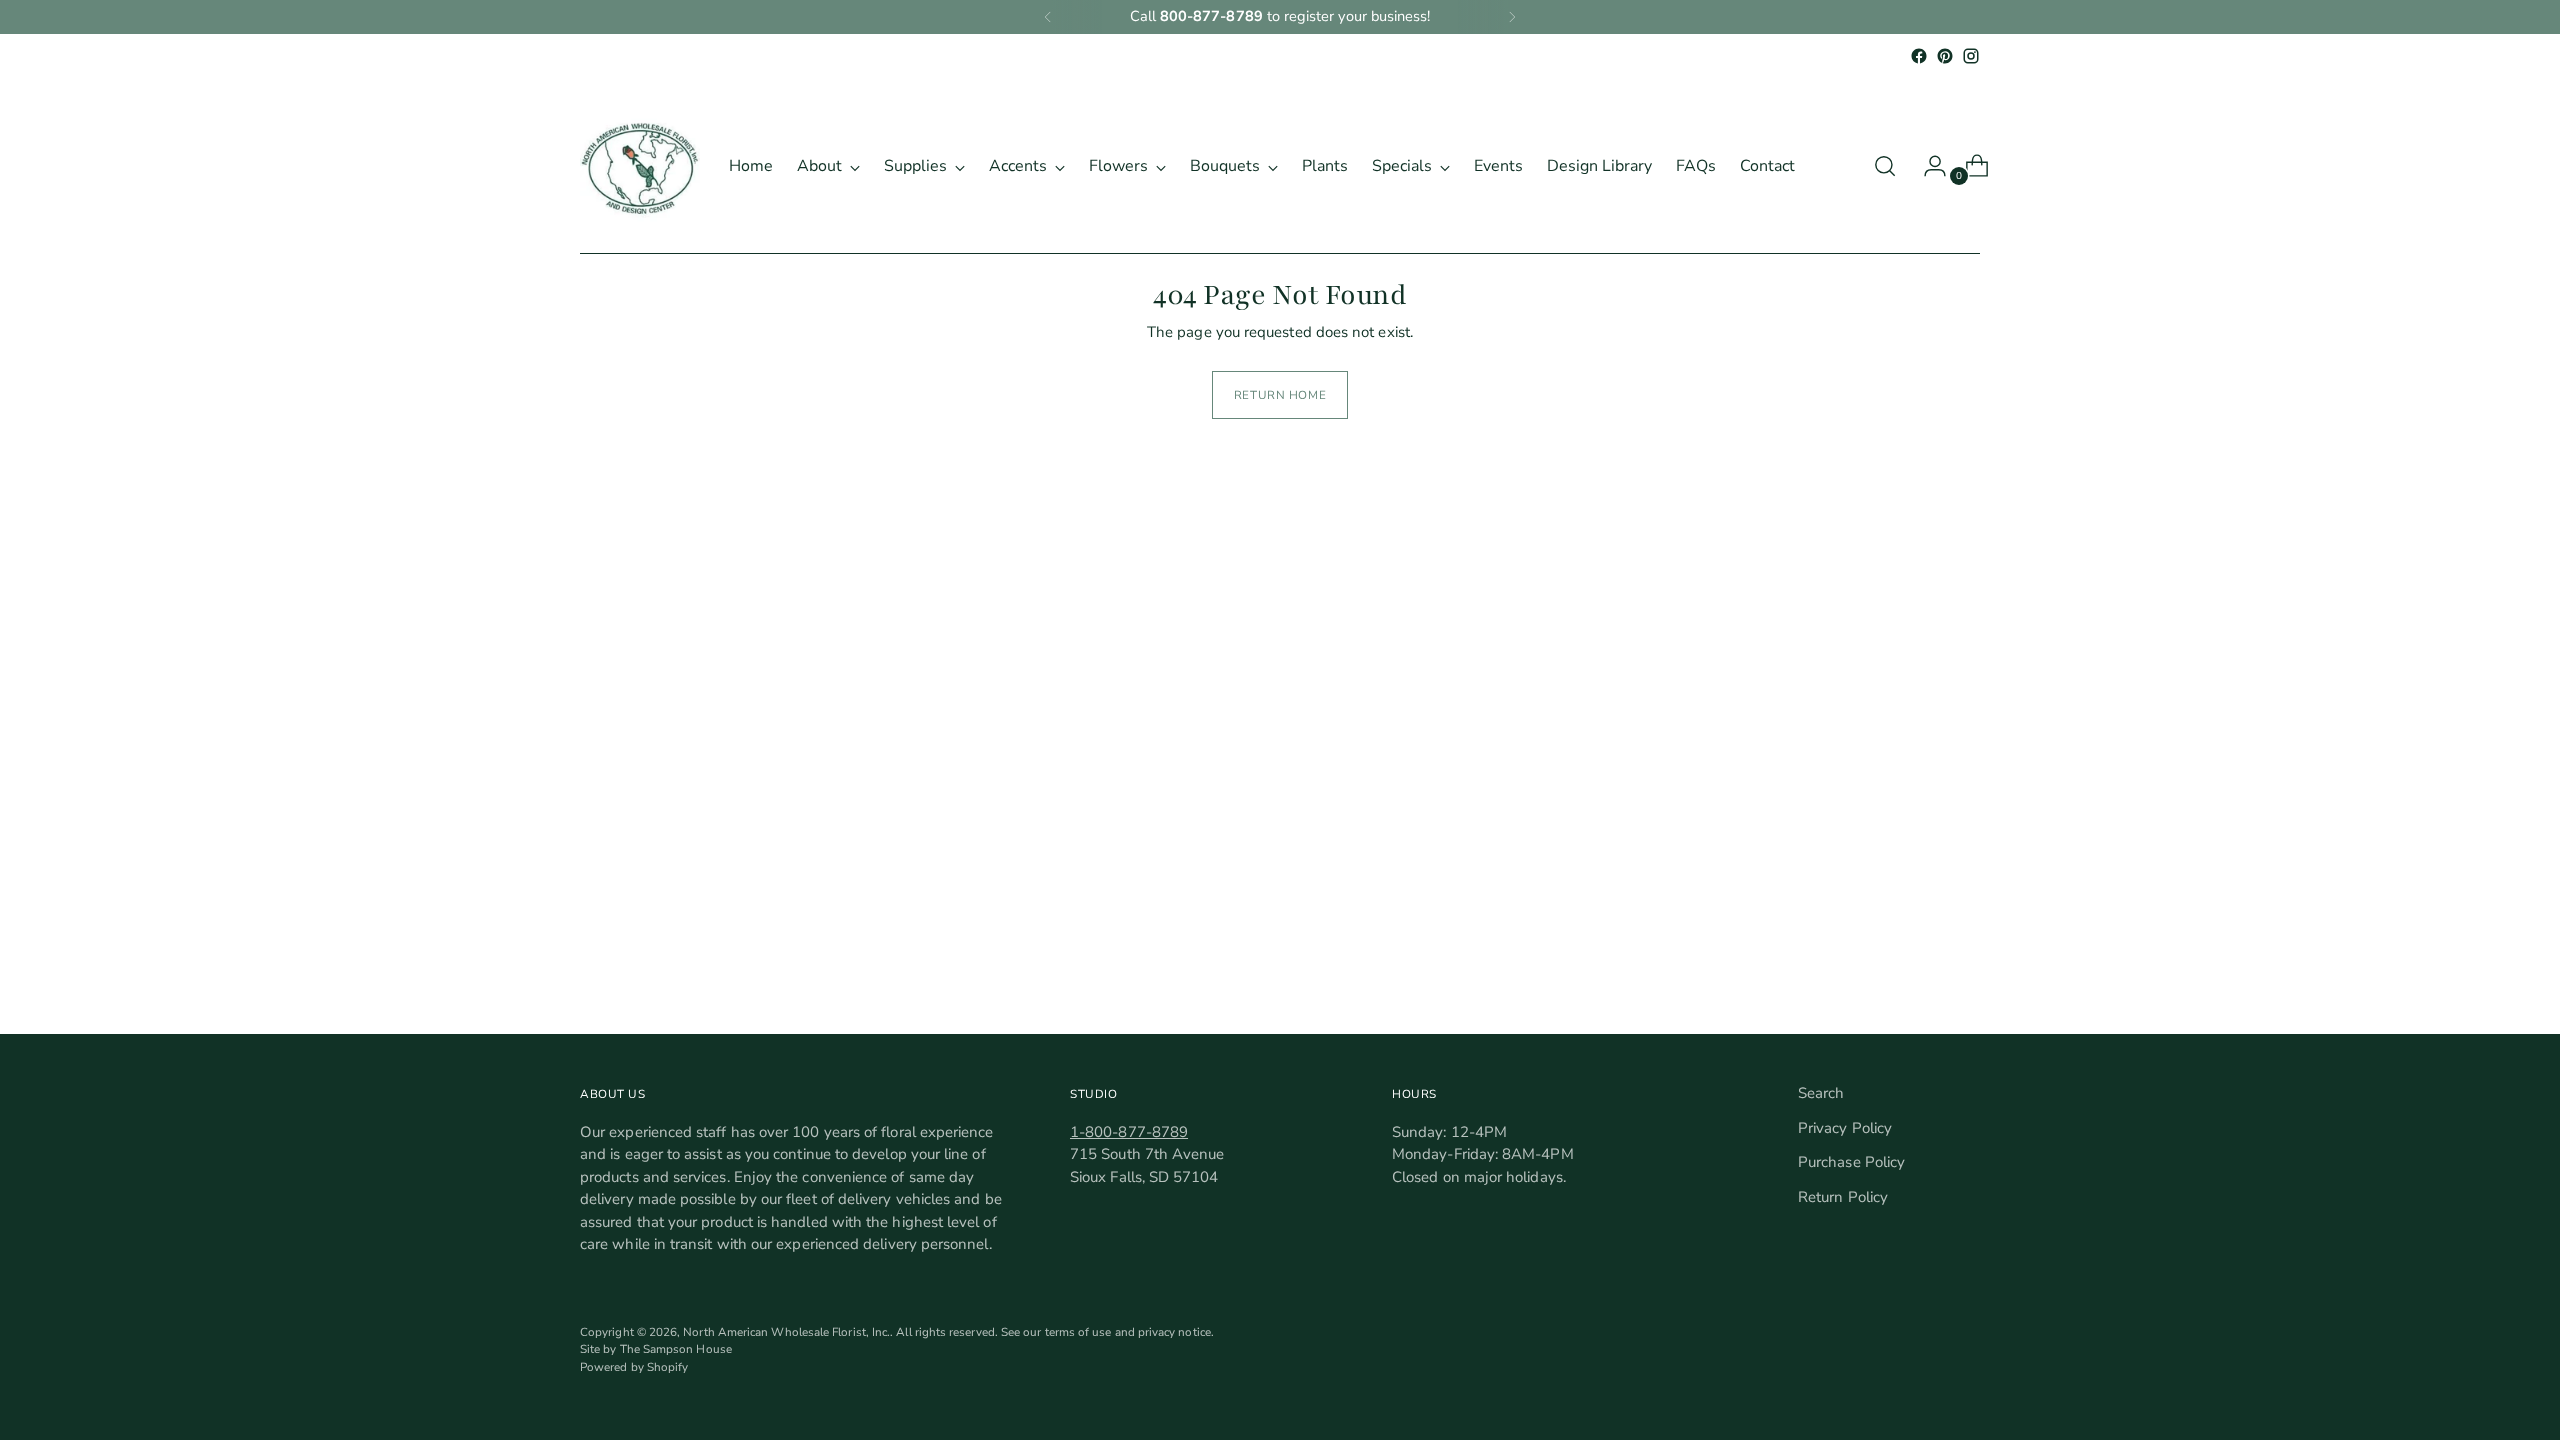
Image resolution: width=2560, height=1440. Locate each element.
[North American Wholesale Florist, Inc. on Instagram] (1971, 56)
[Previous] (1048, 17)
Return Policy (1843, 1197)
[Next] (1512, 17)
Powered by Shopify (634, 1367)
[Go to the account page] (1927, 166)
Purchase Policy (1851, 1162)
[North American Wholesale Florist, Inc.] (640, 166)
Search (1821, 1093)
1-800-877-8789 (1129, 1132)
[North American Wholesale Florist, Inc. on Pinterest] (1945, 56)
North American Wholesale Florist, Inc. (786, 1332)
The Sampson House (676, 1349)
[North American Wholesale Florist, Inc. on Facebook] (1919, 56)
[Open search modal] (1885, 166)
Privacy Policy (1845, 1128)
